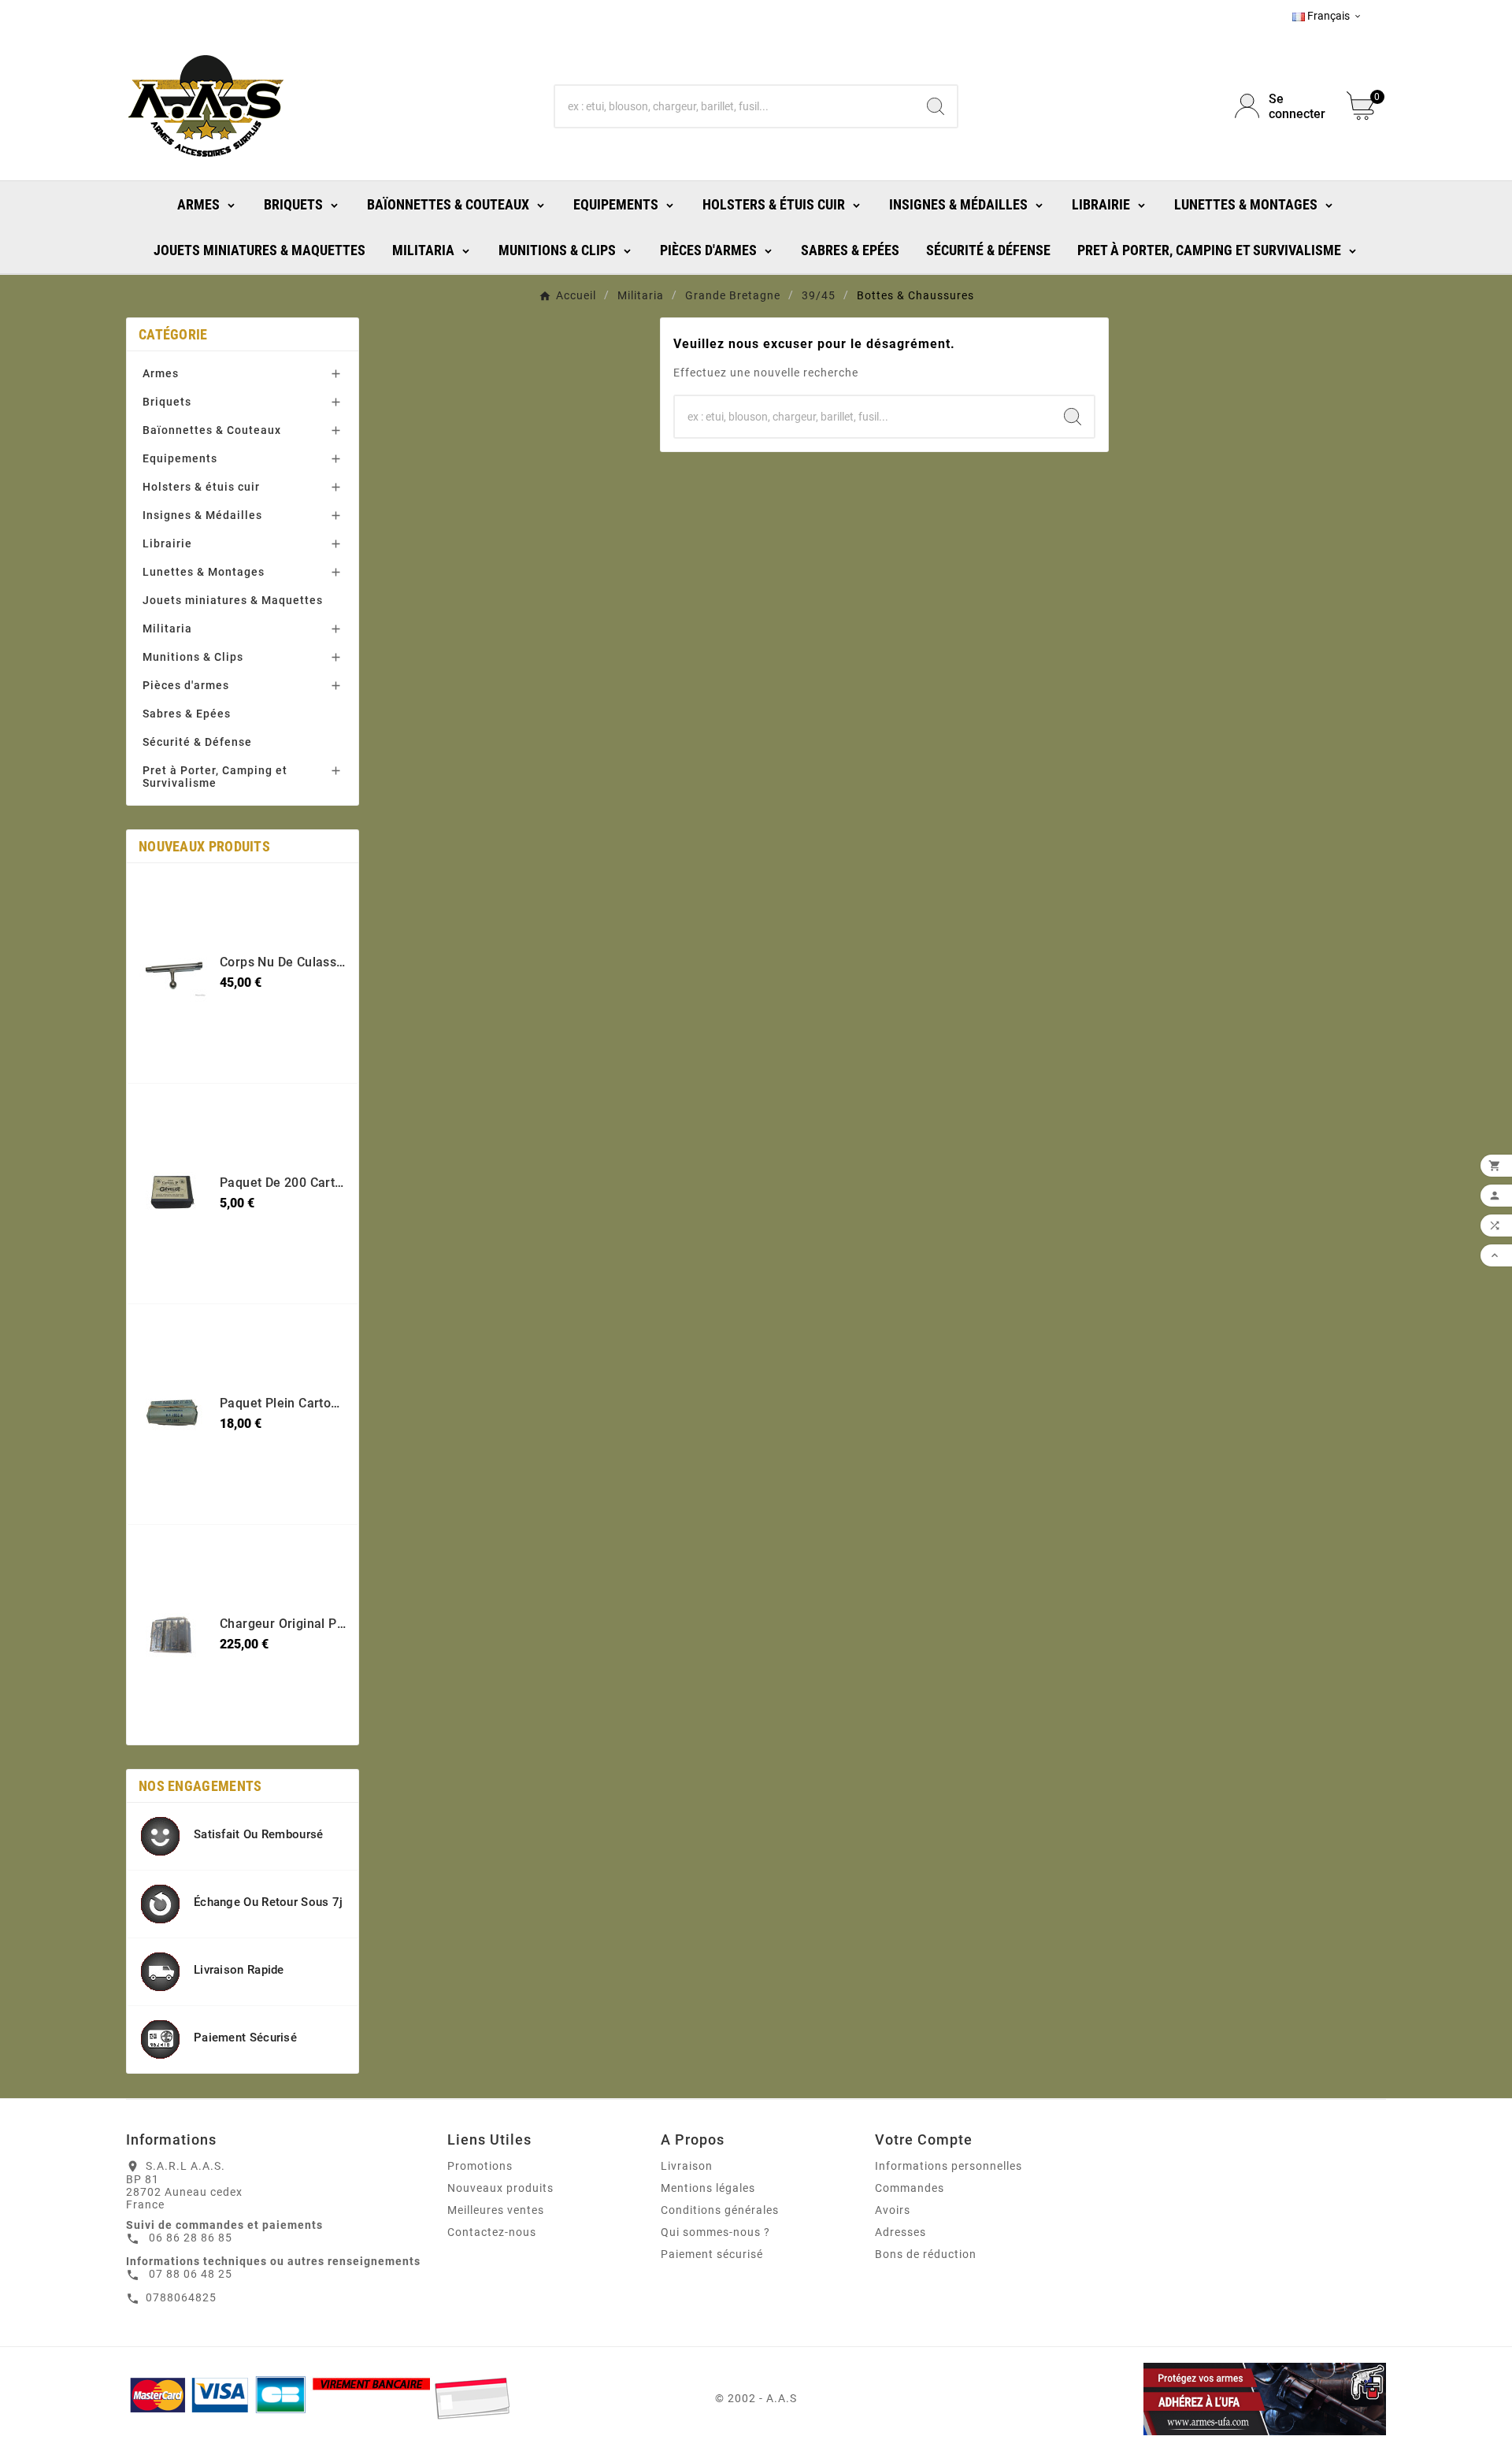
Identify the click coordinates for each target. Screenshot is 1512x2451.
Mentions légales (708, 2188)
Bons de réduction (926, 2254)
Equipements (180, 458)
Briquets (167, 402)
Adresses (901, 2232)
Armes (161, 373)
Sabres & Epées (187, 714)
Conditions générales (720, 2210)
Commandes (910, 2188)
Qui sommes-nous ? (715, 2232)
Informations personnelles (949, 2166)
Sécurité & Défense (197, 742)
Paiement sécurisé (712, 2254)
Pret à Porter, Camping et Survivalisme (215, 777)
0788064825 (181, 2297)
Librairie (167, 543)
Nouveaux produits (500, 2188)
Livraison (687, 2166)
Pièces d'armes (186, 685)
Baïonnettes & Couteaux (212, 430)
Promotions (480, 2166)
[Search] (936, 106)
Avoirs (893, 2210)
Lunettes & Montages (204, 572)
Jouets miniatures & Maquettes (233, 600)
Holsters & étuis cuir (201, 487)
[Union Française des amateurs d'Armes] (1184, 2399)
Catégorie (173, 334)
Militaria (167, 629)
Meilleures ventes (496, 2210)
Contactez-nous (492, 2232)
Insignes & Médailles (202, 515)
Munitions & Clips (193, 657)
